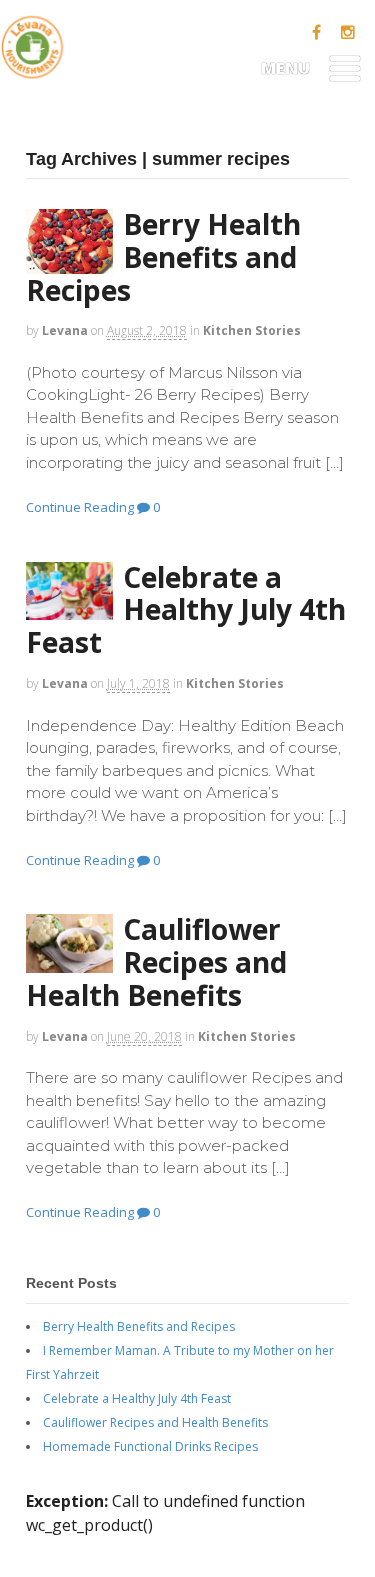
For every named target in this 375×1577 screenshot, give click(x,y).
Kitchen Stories (252, 330)
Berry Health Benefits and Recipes (163, 257)
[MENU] (345, 75)
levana (65, 330)
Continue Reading (80, 507)
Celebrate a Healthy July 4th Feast (186, 610)
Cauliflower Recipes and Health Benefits (156, 962)
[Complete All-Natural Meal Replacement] (32, 67)
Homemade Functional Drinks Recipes (150, 1446)
